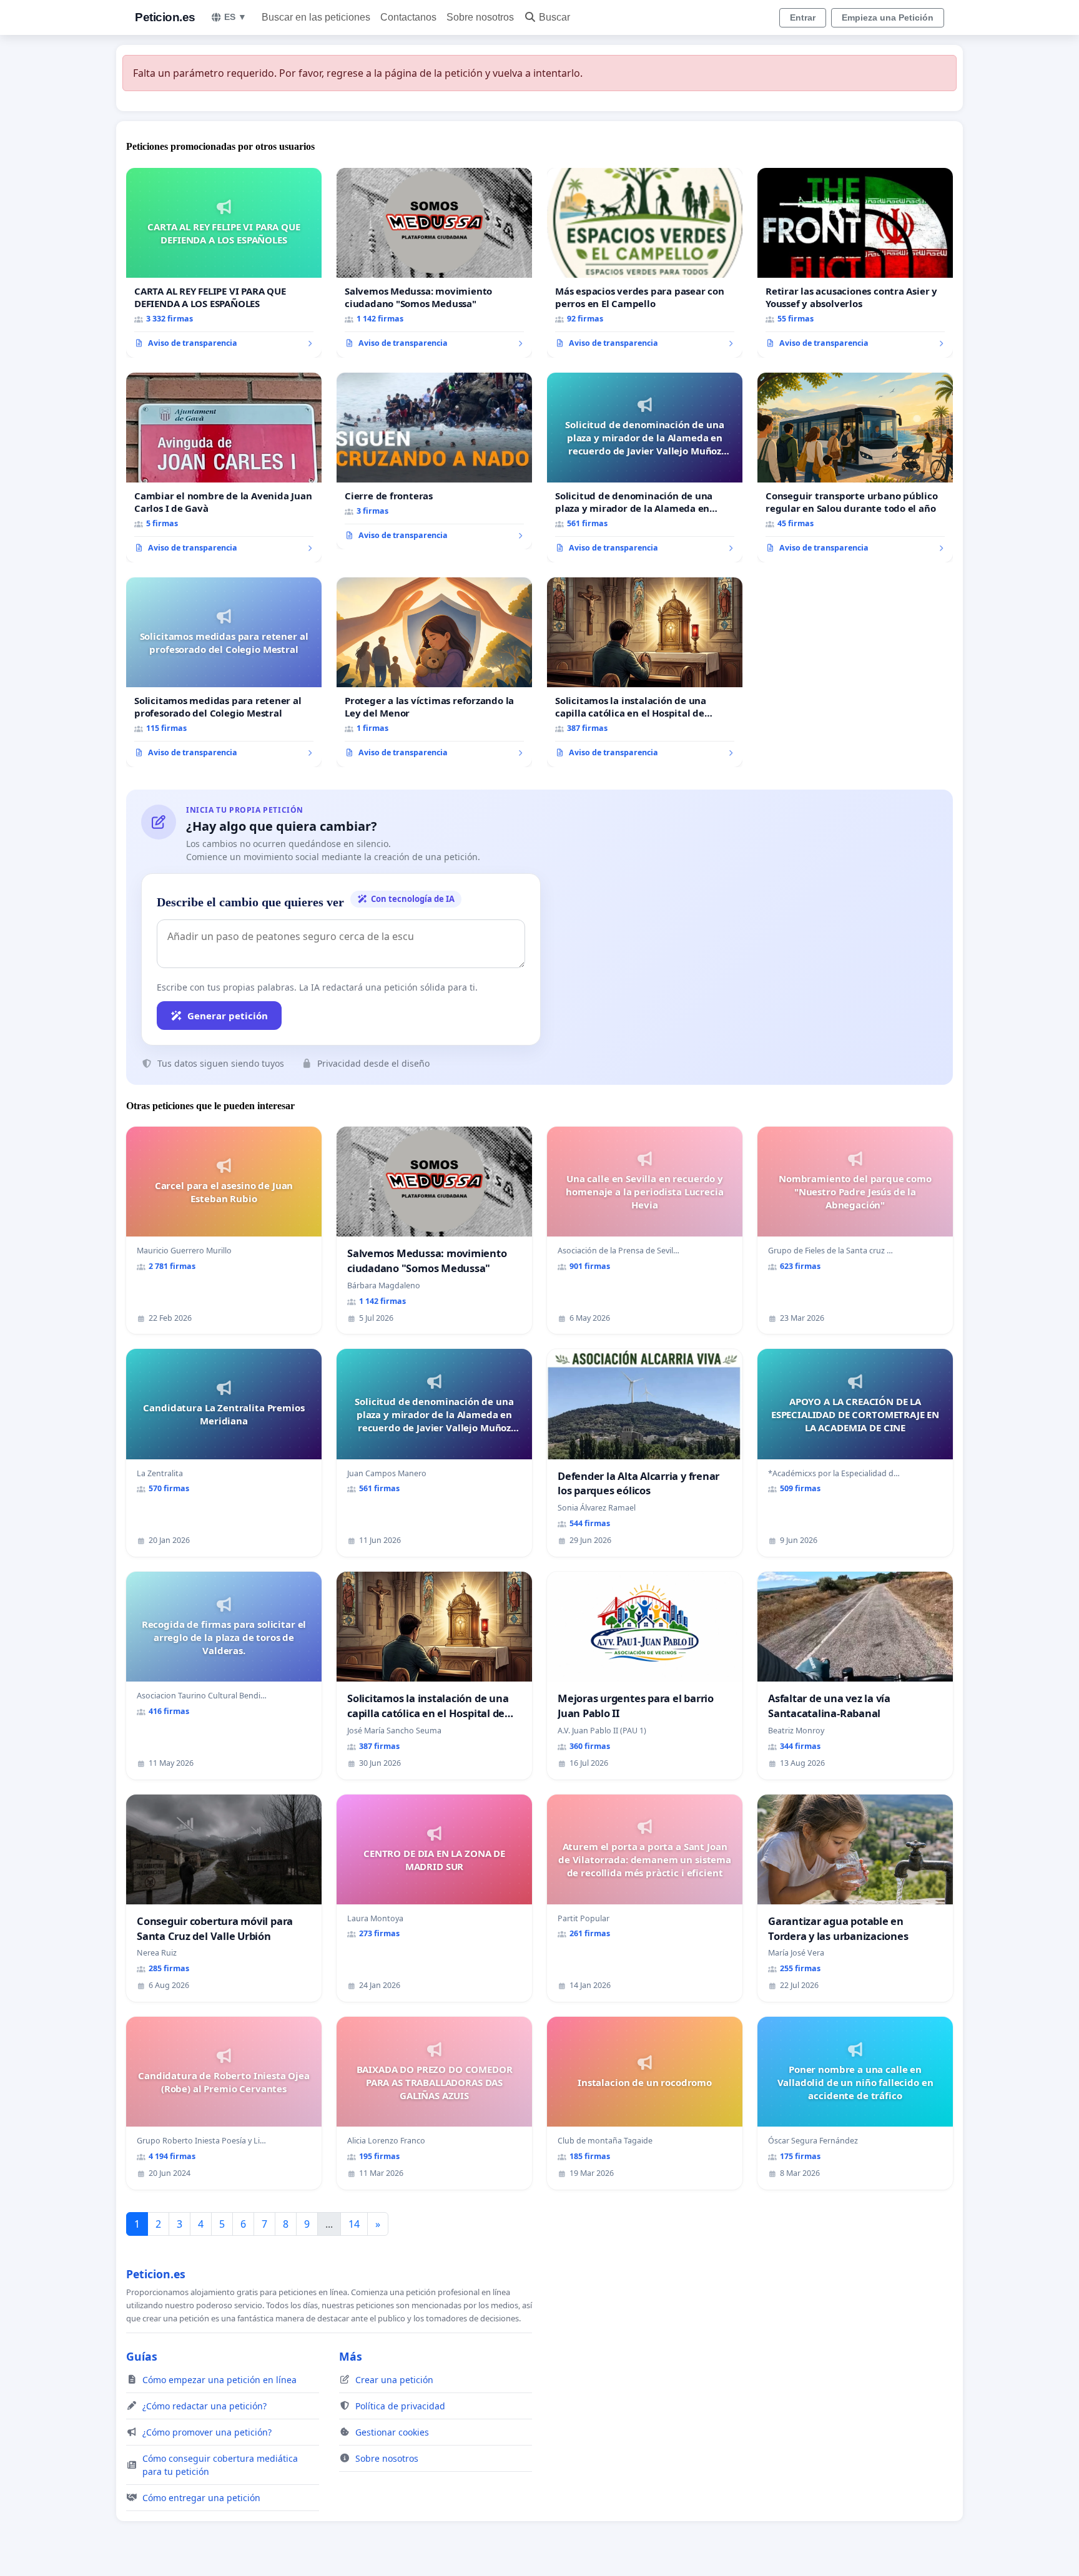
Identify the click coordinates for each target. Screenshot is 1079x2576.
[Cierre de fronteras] (434, 461)
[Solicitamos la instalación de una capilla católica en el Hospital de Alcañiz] (645, 672)
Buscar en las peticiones (316, 17)
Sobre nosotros (480, 17)
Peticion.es (165, 17)
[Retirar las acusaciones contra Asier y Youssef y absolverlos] (855, 263)
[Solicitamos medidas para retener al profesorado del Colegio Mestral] (224, 672)
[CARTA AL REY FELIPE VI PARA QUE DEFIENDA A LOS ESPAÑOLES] (224, 263)
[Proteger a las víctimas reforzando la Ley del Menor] (434, 672)
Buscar (554, 17)
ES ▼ (235, 17)
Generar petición (228, 1016)
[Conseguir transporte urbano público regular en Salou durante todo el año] (855, 468)
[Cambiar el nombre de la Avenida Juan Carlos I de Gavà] (224, 468)
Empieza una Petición (888, 17)
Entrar (803, 17)
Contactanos (408, 17)
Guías (142, 2356)
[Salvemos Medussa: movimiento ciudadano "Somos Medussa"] (434, 263)
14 (354, 2224)
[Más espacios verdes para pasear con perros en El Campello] (645, 263)
